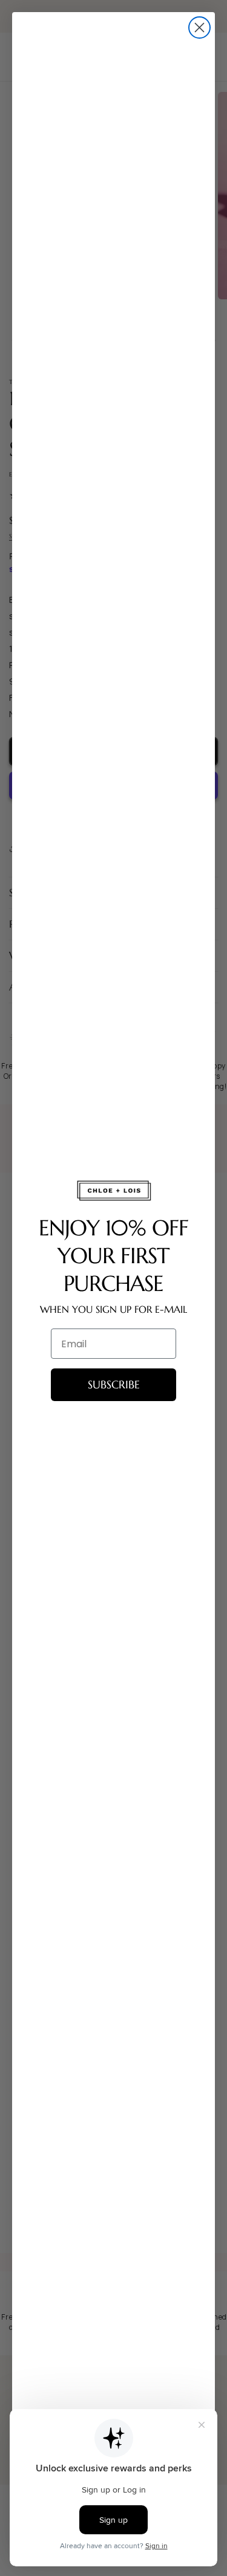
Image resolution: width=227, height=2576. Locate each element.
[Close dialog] (199, 28)
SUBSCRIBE (114, 1384)
